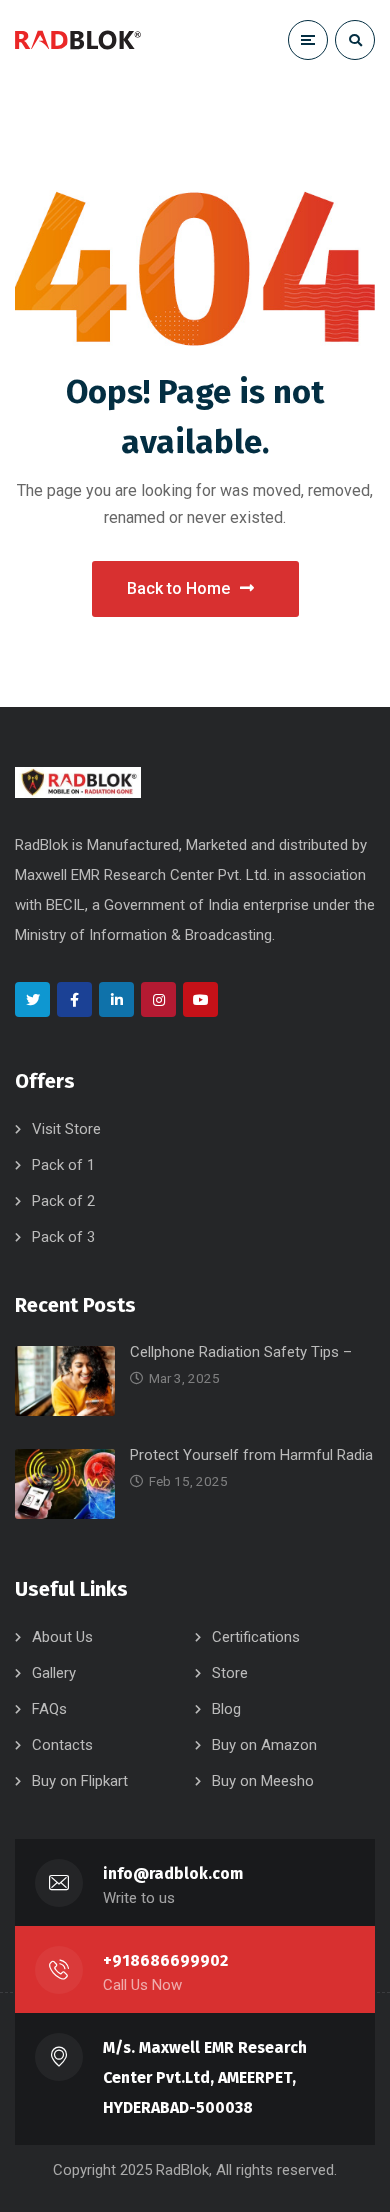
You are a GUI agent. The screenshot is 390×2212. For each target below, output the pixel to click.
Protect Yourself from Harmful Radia (251, 1455)
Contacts (62, 1745)
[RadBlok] (78, 40)
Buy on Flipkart (80, 1781)
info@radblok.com (173, 1873)
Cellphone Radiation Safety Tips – (241, 1352)
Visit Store (66, 1129)
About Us (62, 1637)
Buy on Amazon (264, 1745)
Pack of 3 (63, 1237)
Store (230, 1673)
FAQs (49, 1709)
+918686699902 (165, 1960)
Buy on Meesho (263, 1781)
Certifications (256, 1637)
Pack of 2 (63, 1201)
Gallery (54, 1673)
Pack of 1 (63, 1165)
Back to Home (178, 588)
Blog (226, 1709)
